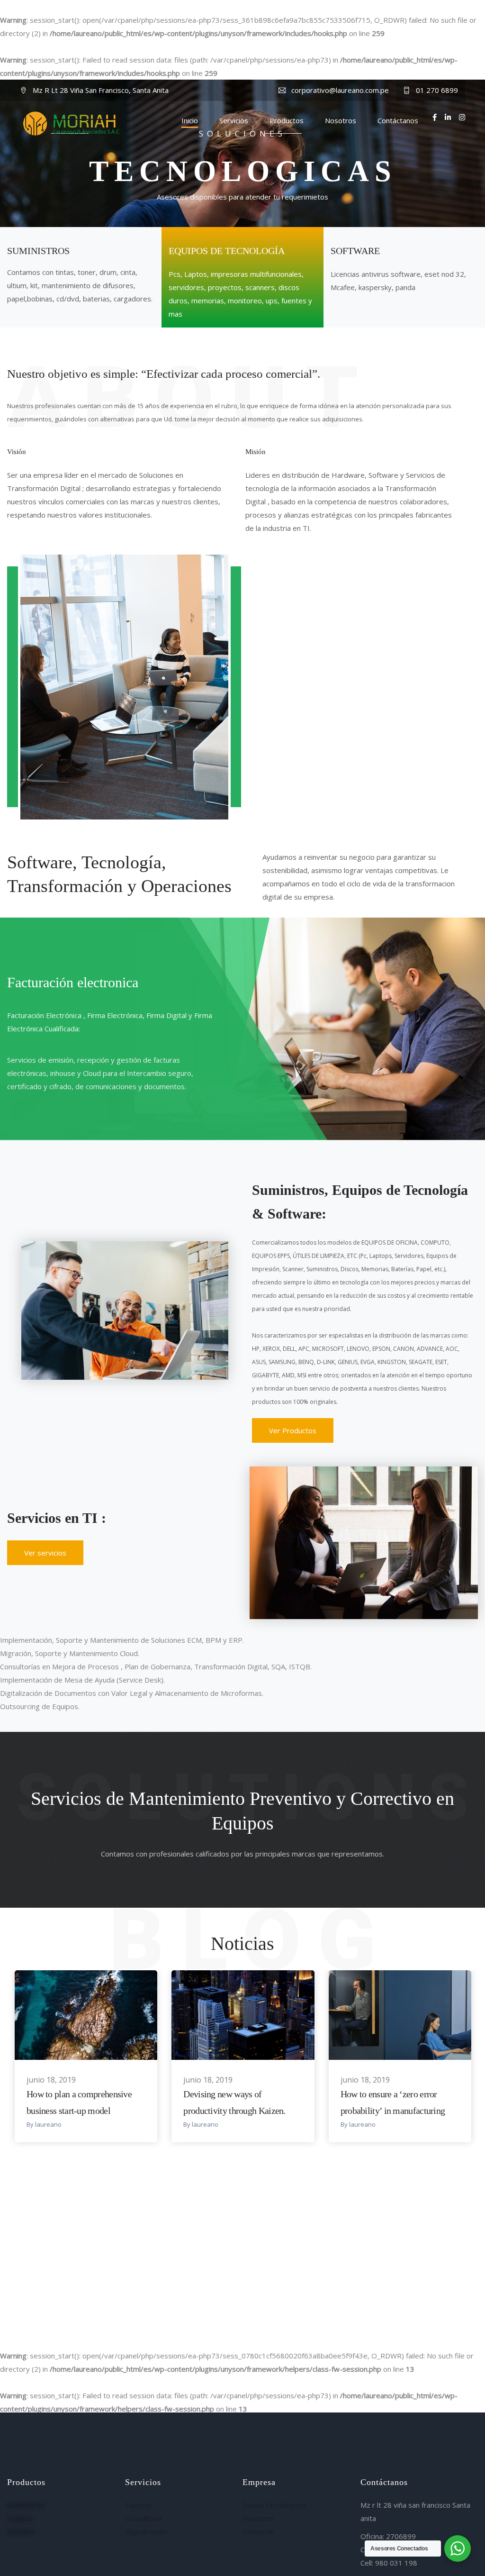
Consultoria (143, 2518)
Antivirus (21, 2531)
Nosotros (341, 120)
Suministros (26, 2505)
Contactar (258, 2531)
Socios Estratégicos (275, 2505)
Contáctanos (398, 120)
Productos (287, 120)
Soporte (138, 2505)
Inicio (190, 120)
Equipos (20, 2518)
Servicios (234, 120)
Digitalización (146, 2531)
